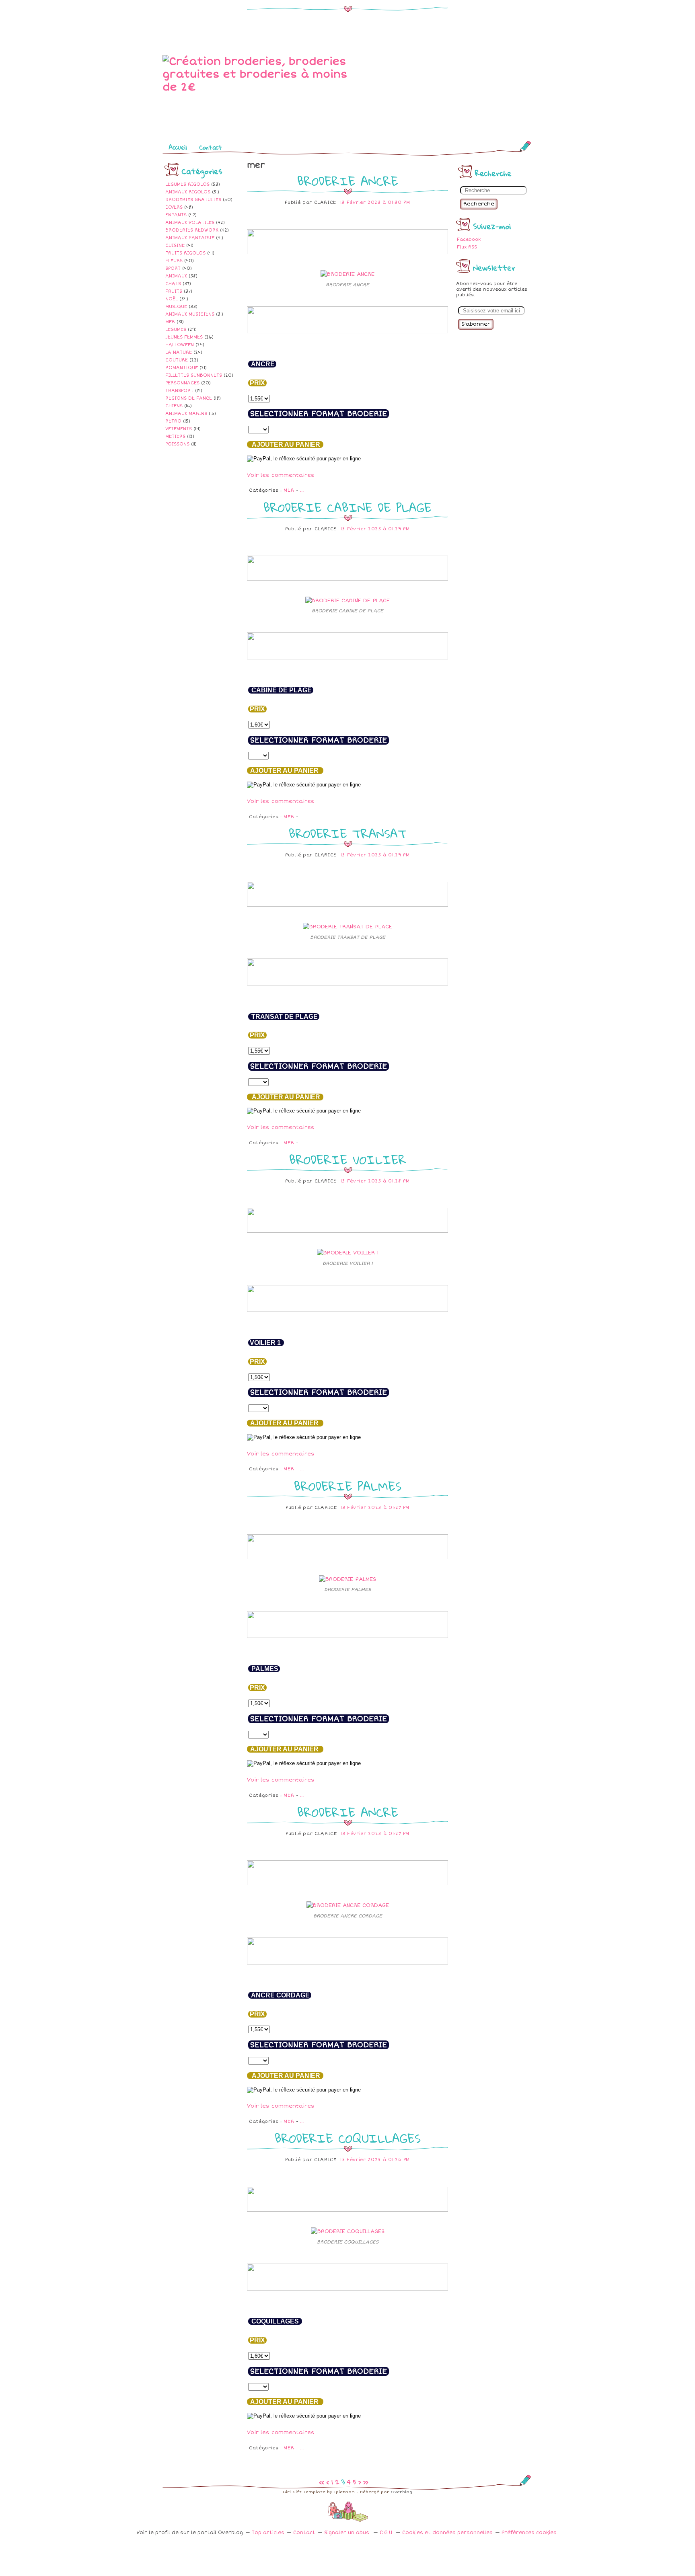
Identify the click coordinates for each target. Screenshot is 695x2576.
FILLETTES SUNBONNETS (194, 375)
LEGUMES (176, 329)
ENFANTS (176, 215)
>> (366, 2482)
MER (170, 322)
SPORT (173, 268)
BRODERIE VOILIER (348, 1160)
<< (322, 2482)
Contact (211, 147)
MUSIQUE (176, 307)
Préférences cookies (529, 2533)
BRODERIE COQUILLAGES (348, 2138)
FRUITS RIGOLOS (185, 253)
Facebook (469, 239)
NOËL (172, 299)
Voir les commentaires (281, 475)
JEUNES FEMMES (184, 337)
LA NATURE (179, 352)
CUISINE (175, 245)
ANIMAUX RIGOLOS (188, 192)
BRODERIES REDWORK (192, 230)
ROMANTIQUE (182, 368)
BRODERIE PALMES (348, 1486)
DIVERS (174, 207)
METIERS (175, 436)
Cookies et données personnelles (447, 2533)
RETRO (173, 421)
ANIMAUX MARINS (186, 414)
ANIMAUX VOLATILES (190, 223)
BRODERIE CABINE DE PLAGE (347, 508)
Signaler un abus (347, 2533)
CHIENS (174, 406)
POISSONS (177, 444)
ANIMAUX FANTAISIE (190, 238)
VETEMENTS (179, 429)
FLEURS (174, 261)
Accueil (178, 147)
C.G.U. (387, 2533)
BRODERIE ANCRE (348, 181)
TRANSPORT (179, 391)
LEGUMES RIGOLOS (187, 184)
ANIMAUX (176, 276)
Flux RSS (467, 247)
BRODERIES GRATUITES (193, 200)
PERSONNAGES (182, 383)
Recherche (479, 204)
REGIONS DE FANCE (189, 398)
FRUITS (174, 291)
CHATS (173, 284)
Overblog (402, 2492)
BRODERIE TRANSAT (348, 834)
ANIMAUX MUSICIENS (190, 314)
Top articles (268, 2533)
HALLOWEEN (180, 345)
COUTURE (177, 360)
